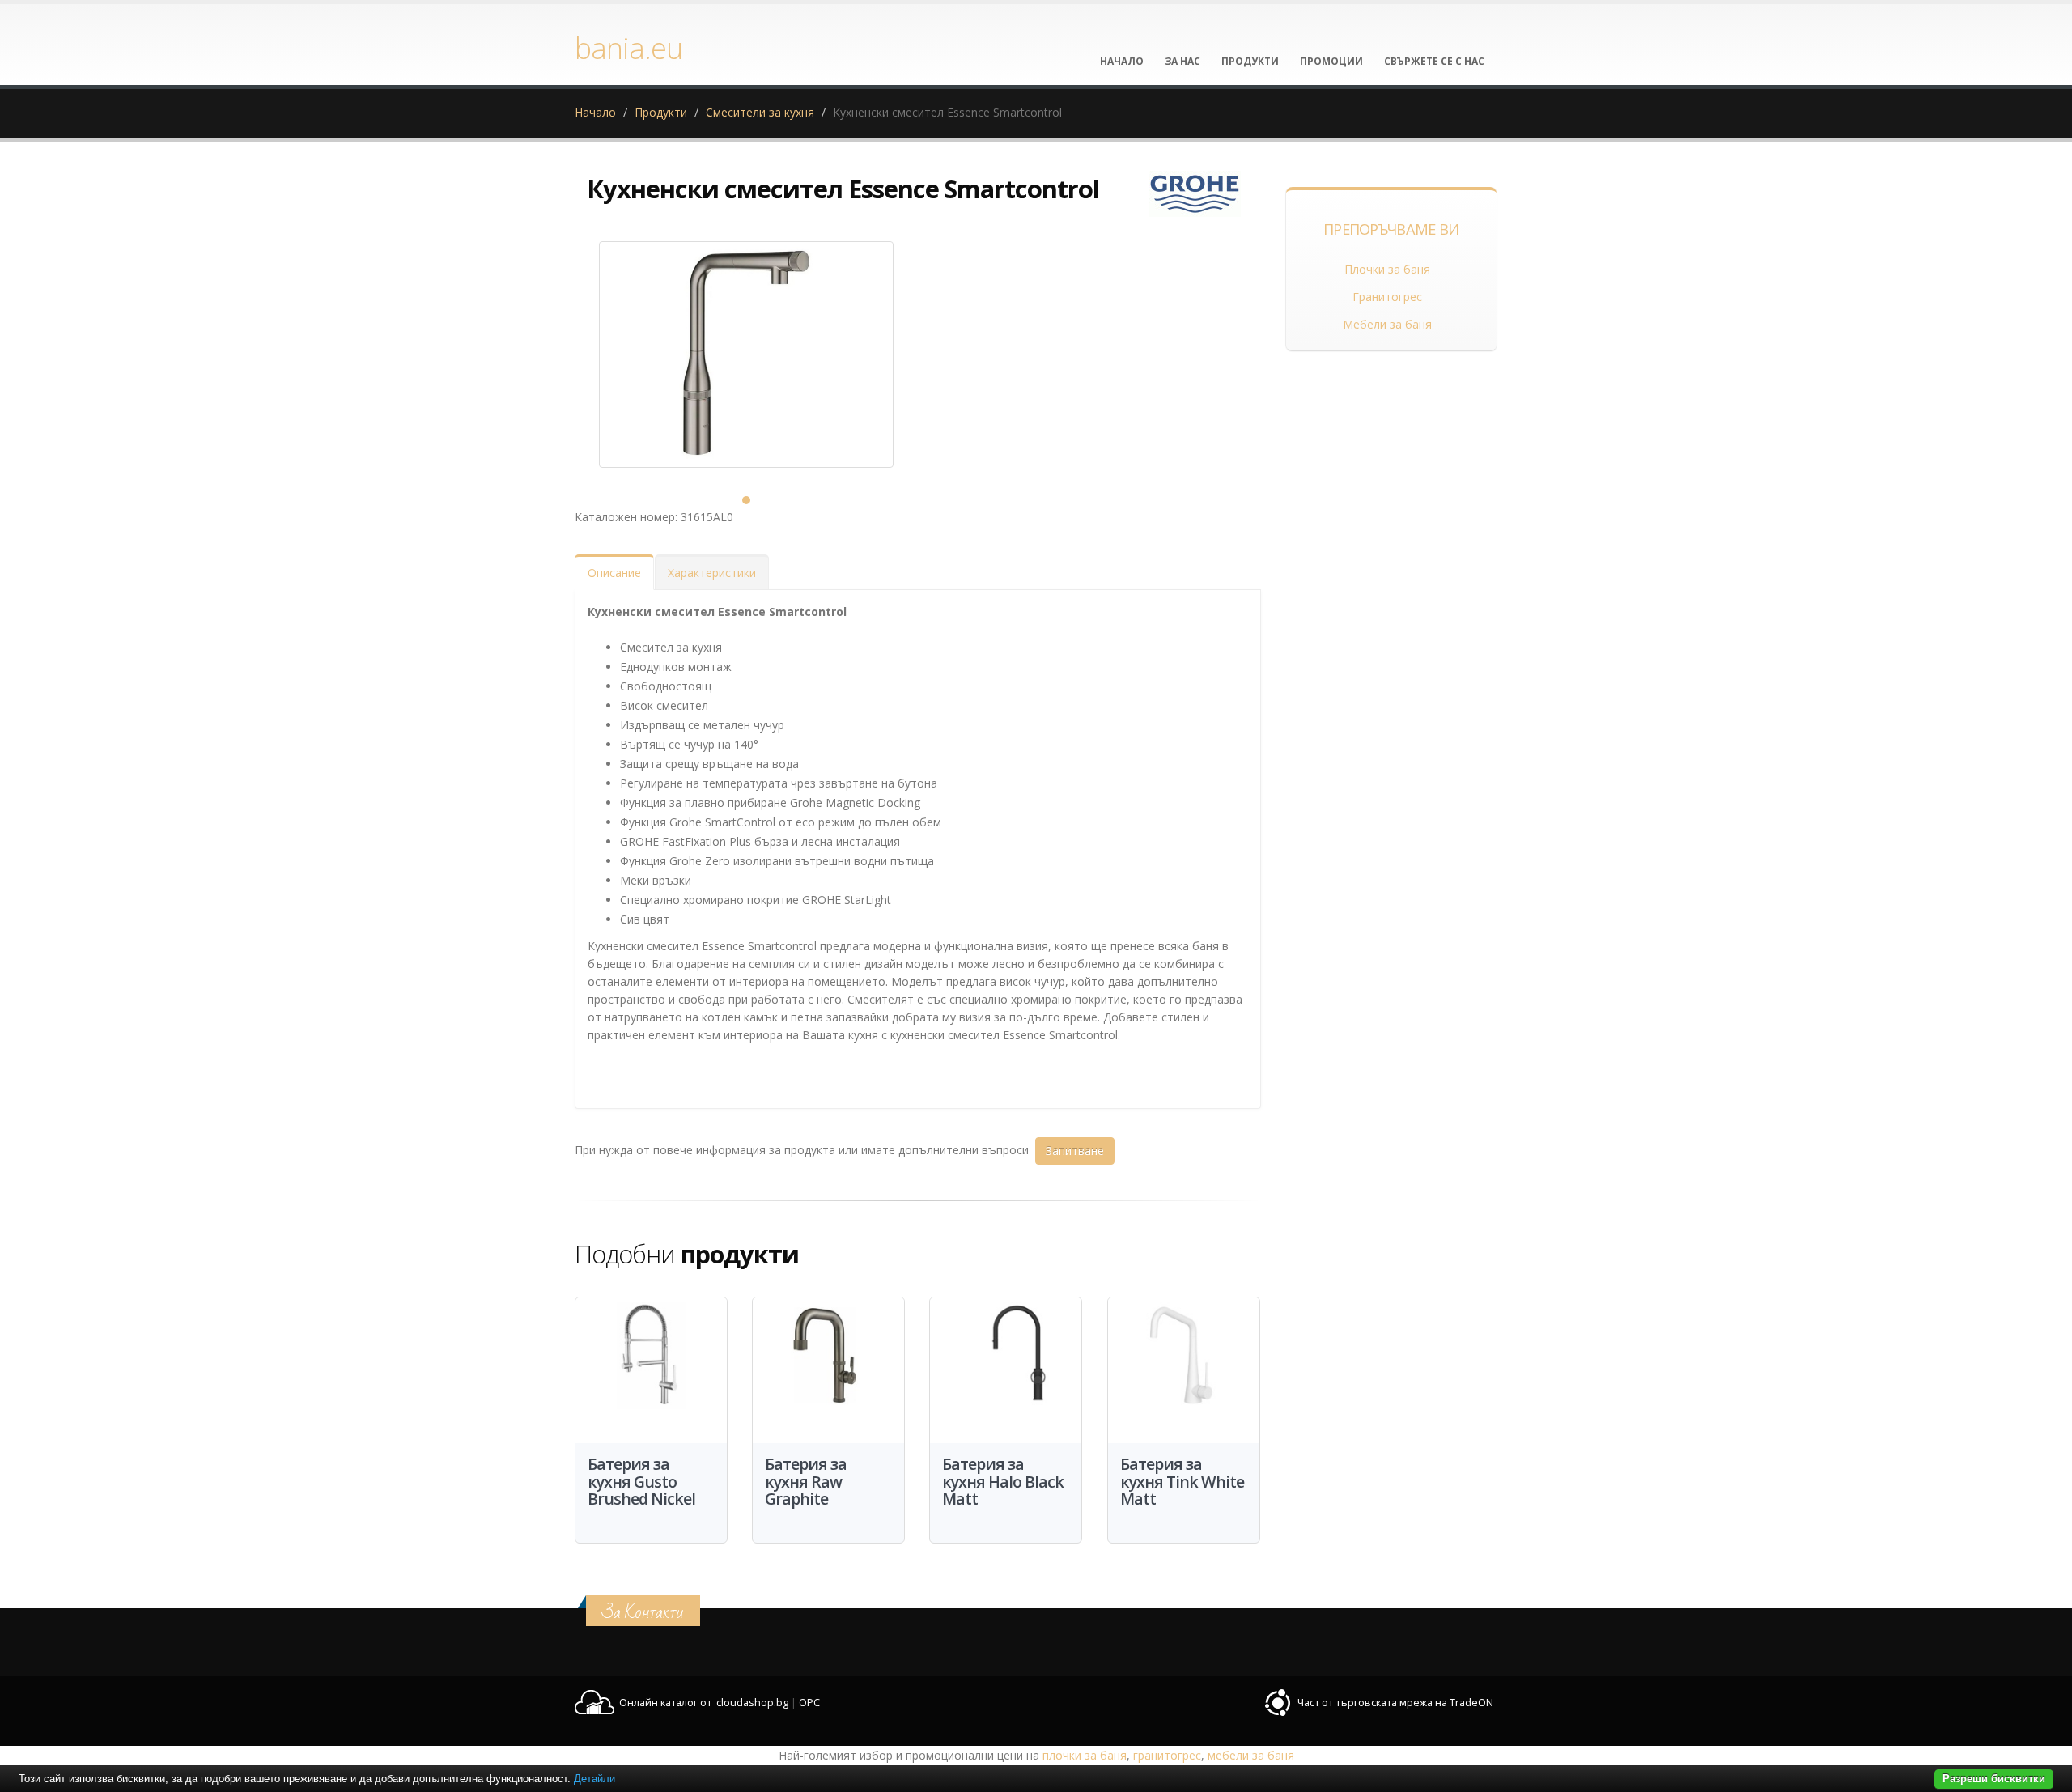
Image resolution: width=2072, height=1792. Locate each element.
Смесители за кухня (760, 112)
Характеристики (712, 573)
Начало (595, 112)
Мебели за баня (1387, 324)
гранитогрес (1167, 1755)
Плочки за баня (1387, 269)
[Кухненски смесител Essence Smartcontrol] (746, 355)
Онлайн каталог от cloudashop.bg (704, 1703)
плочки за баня (1085, 1755)
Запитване (1075, 1151)
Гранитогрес (1387, 297)
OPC (809, 1703)
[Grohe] (1195, 194)
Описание (614, 573)
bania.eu (628, 48)
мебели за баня (1251, 1755)
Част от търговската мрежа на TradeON (1395, 1703)
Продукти (661, 112)
